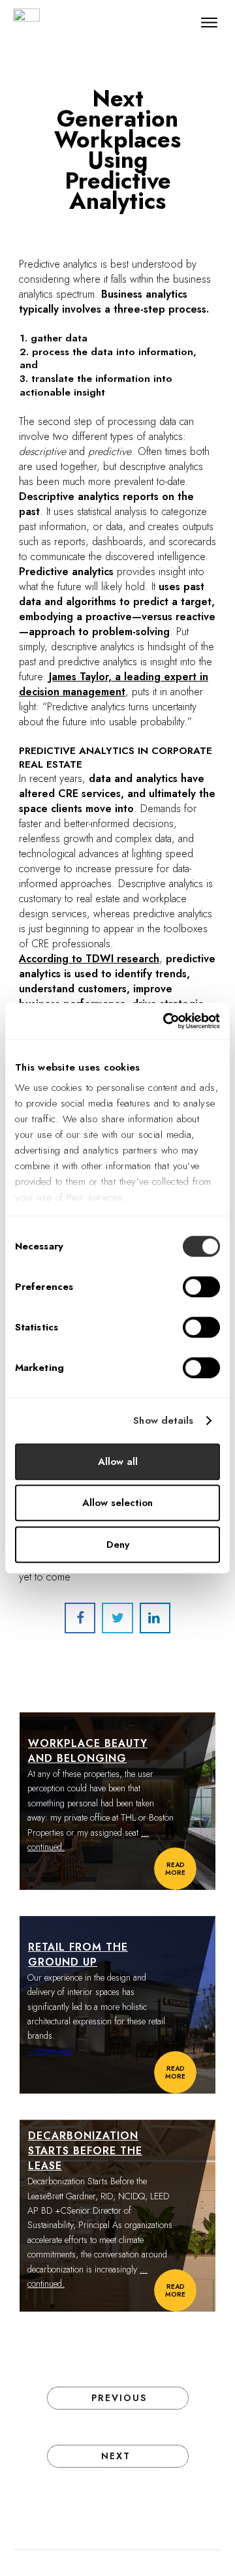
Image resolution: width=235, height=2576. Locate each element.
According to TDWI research (89, 959)
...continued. (50, 2051)
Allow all (118, 1462)
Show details (163, 1421)
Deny (118, 1545)
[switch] (201, 1287)
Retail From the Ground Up (78, 1955)
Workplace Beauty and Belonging (88, 1751)
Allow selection (117, 1503)
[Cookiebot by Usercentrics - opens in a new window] (166, 1021)
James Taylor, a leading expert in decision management (114, 684)
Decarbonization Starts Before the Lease (85, 2151)
